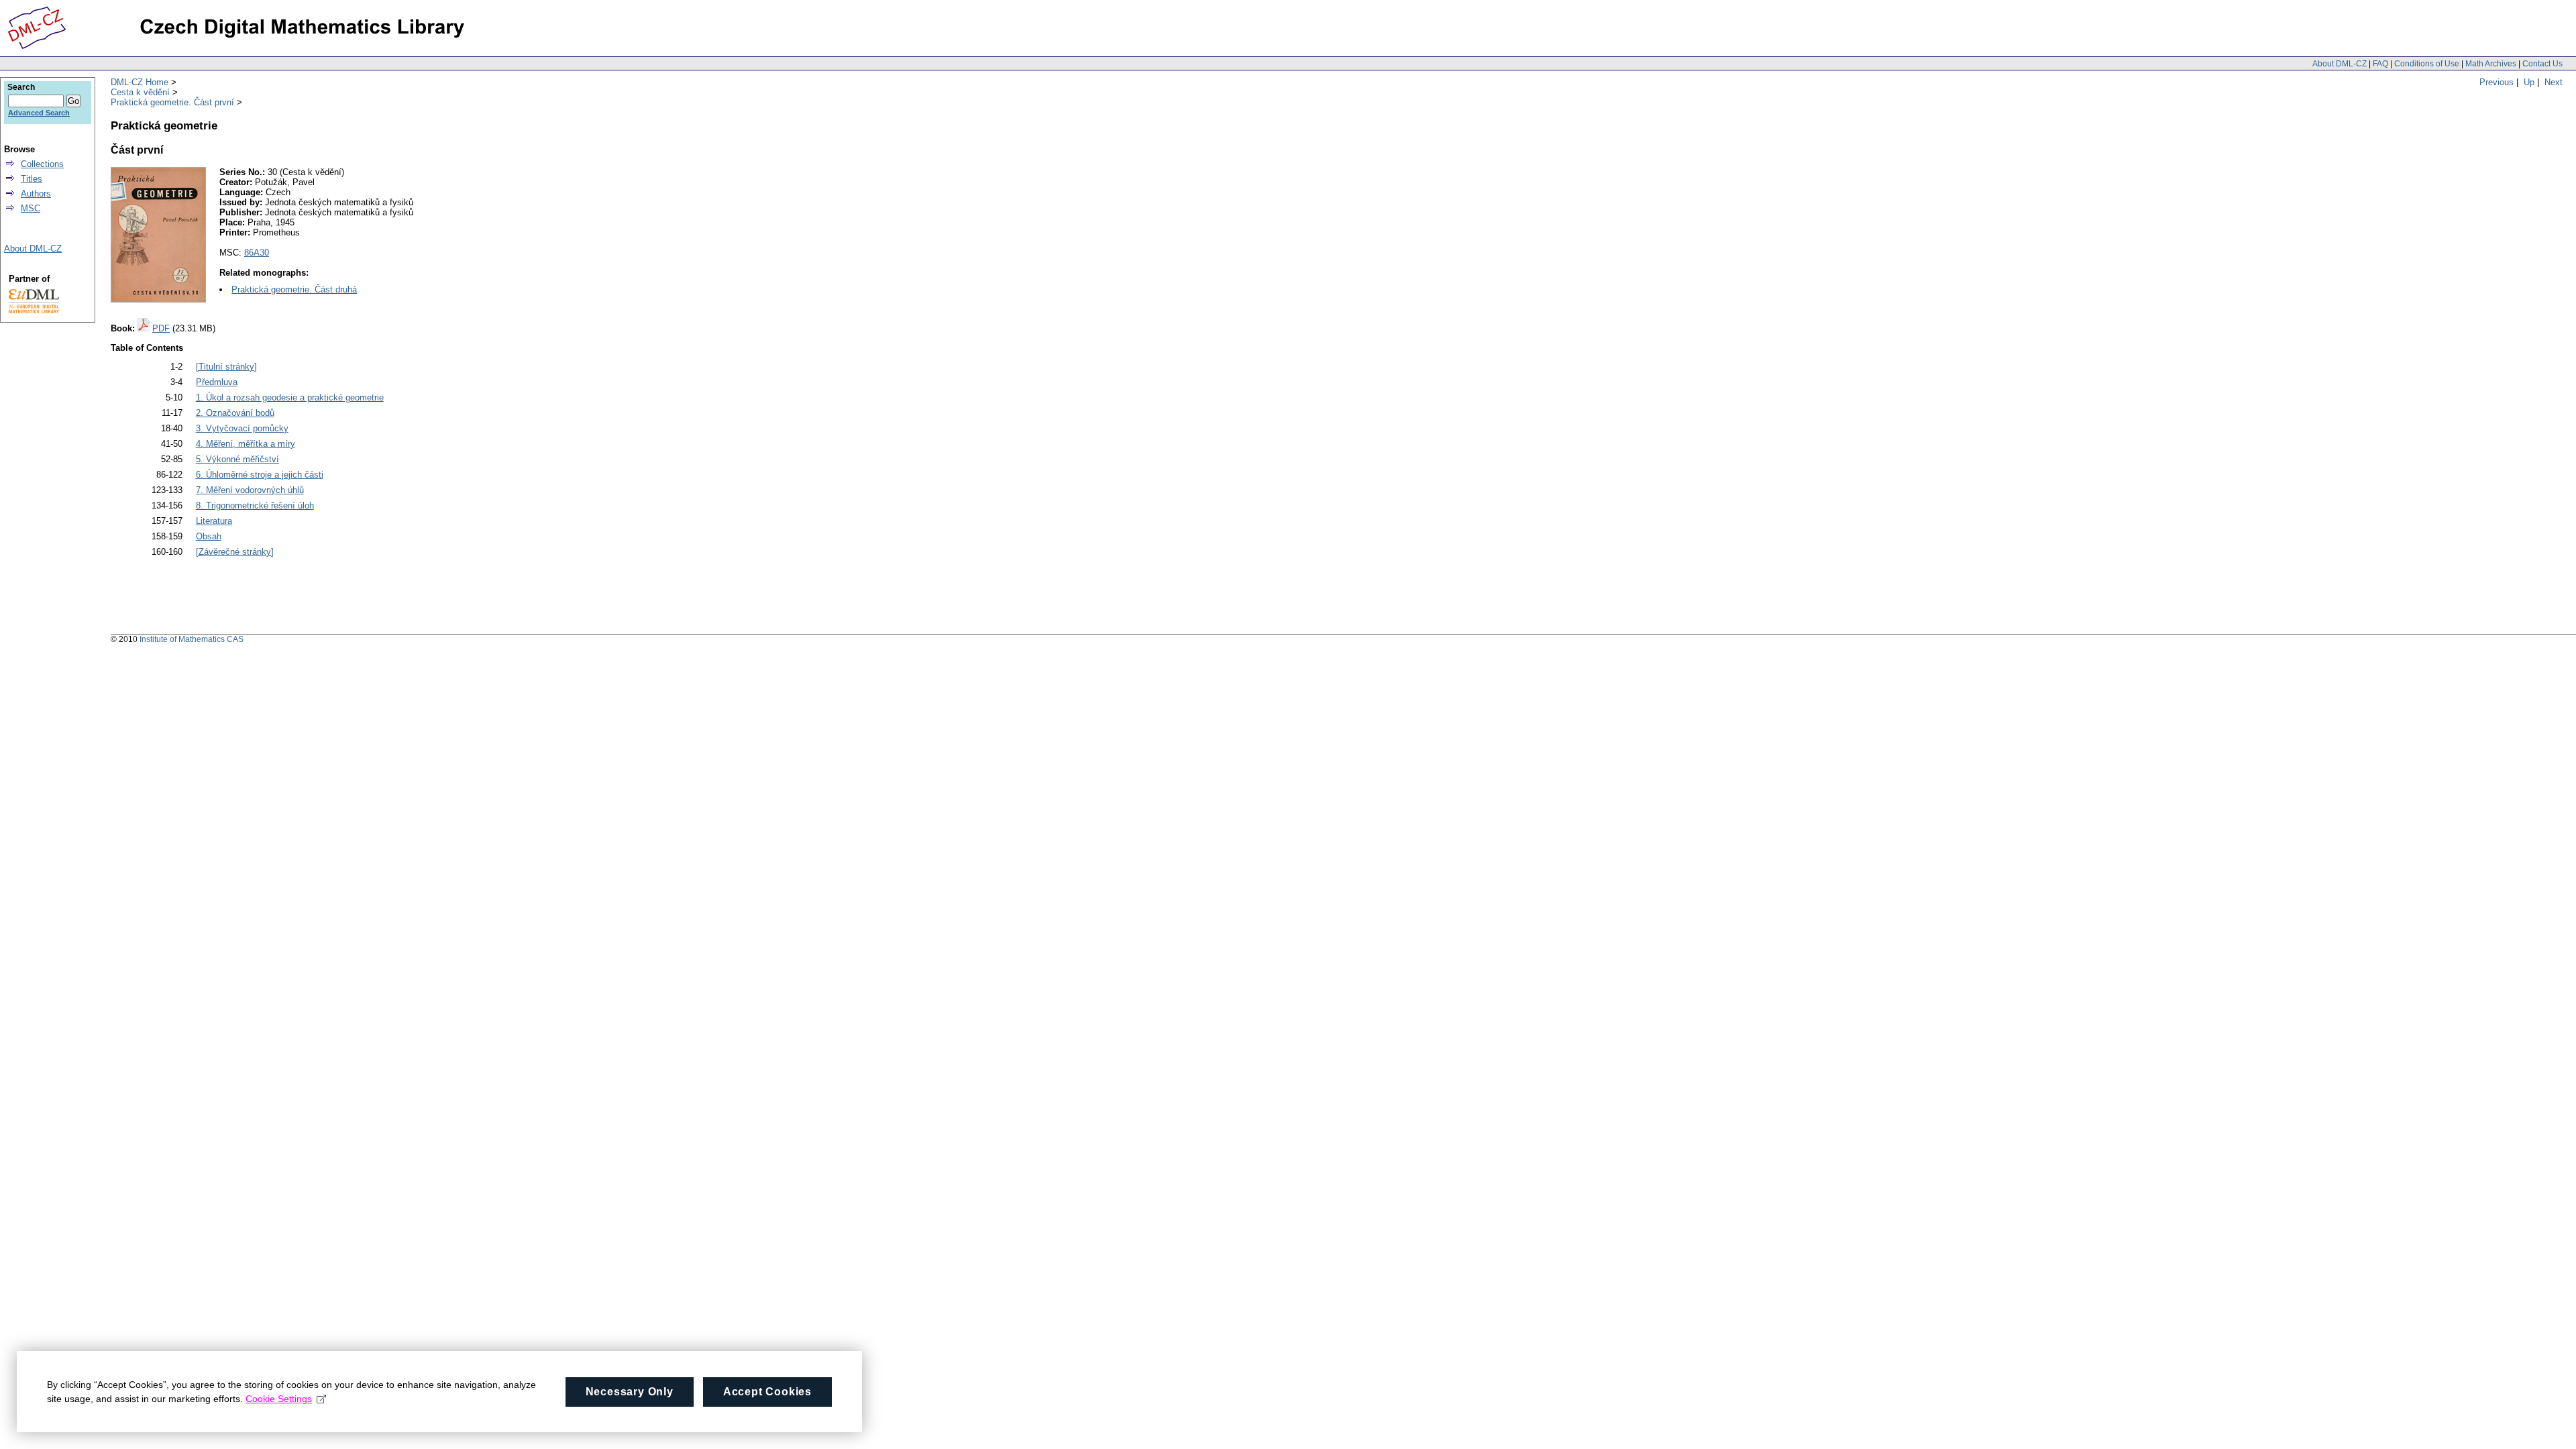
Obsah (209, 536)
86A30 (257, 253)
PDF (161, 328)
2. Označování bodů (235, 413)
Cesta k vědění (140, 92)
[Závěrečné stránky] (235, 552)
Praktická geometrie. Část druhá (294, 289)
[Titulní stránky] (226, 367)
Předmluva (217, 382)
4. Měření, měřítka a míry (246, 444)
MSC (31, 208)
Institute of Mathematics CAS (192, 639)
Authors (36, 194)
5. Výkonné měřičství (237, 459)
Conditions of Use (2427, 64)
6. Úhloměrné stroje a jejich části (260, 475)
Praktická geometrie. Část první (172, 102)
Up (2529, 82)
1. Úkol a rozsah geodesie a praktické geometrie (290, 397)
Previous (2497, 82)
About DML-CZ (2340, 64)
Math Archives (2491, 64)
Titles (32, 179)
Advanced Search (39, 113)
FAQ (2380, 64)
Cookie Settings (279, 1399)
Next (2554, 82)
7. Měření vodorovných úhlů (250, 490)
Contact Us (2542, 64)
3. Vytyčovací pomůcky (242, 428)
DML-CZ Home (140, 82)
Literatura (214, 521)
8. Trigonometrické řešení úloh (255, 505)
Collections (42, 164)
